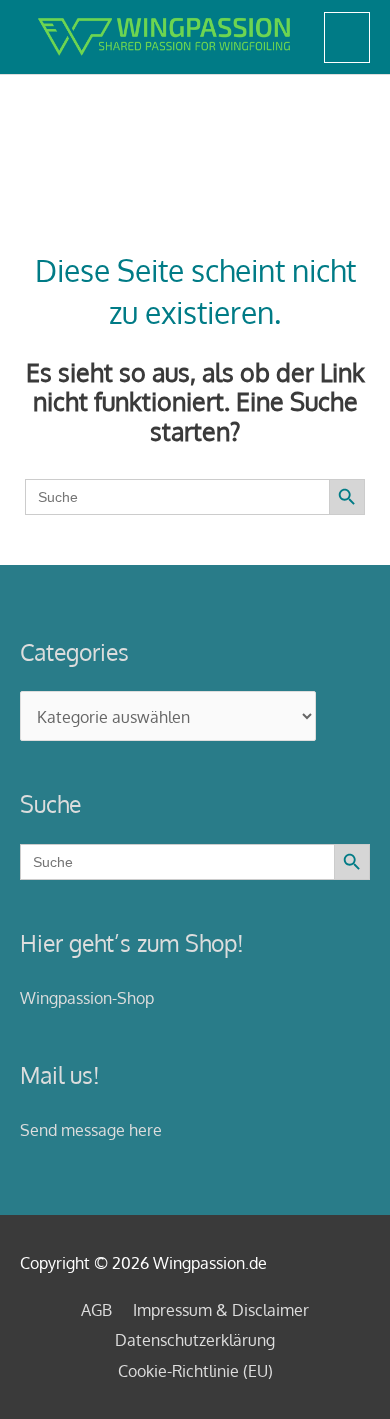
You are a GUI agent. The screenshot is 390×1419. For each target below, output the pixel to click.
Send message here (91, 1129)
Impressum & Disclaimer (221, 1309)
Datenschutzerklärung (195, 1339)
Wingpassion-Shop (87, 997)
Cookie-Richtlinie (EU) (195, 1370)
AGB (96, 1309)
